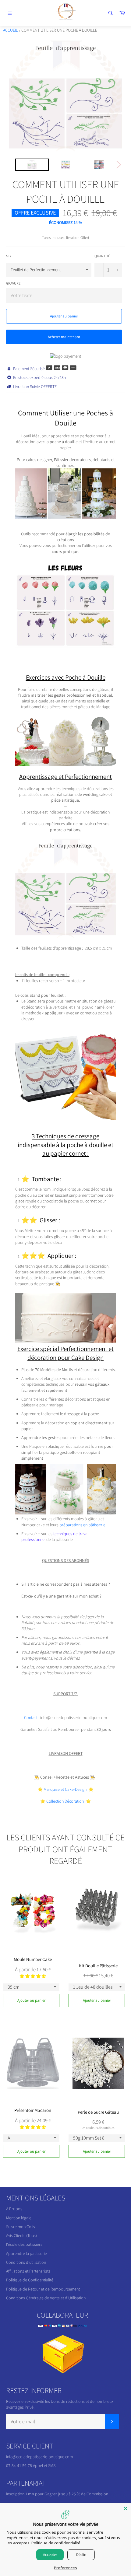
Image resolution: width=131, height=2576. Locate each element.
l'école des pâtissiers (24, 2244)
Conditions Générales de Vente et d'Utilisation (46, 2298)
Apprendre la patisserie (27, 2253)
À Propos (14, 2209)
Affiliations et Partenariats (28, 2271)
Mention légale (19, 2218)
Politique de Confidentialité (30, 2280)
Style (11, 256)
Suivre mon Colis (21, 2227)
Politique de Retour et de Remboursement (43, 2289)
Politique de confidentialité (56, 2543)
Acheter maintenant (64, 337)
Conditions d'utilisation (26, 2262)
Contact (31, 1717)
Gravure (13, 283)
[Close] (126, 2508)
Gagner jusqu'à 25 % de (65, 2494)
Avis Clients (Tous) (21, 2235)
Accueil (11, 30)
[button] (33, 1976)
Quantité (102, 256)
